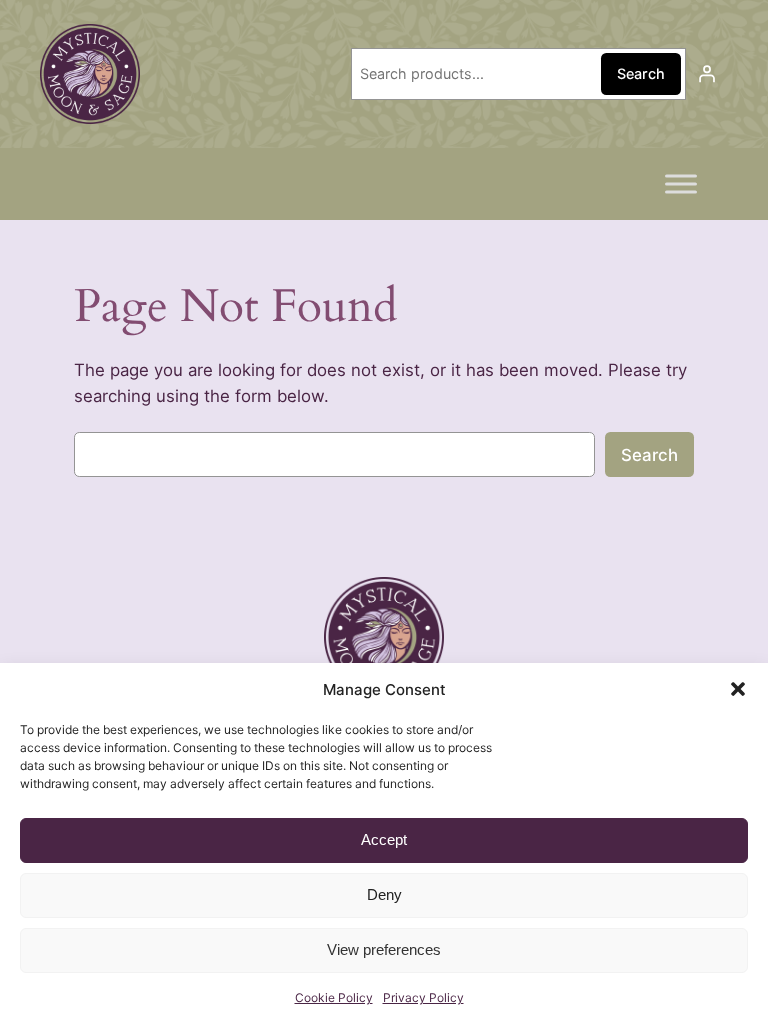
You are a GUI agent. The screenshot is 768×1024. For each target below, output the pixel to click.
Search (641, 73)
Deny (384, 894)
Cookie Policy (334, 997)
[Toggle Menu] (681, 183)
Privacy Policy (423, 997)
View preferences (384, 949)
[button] (738, 689)
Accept (384, 839)
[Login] (707, 74)
